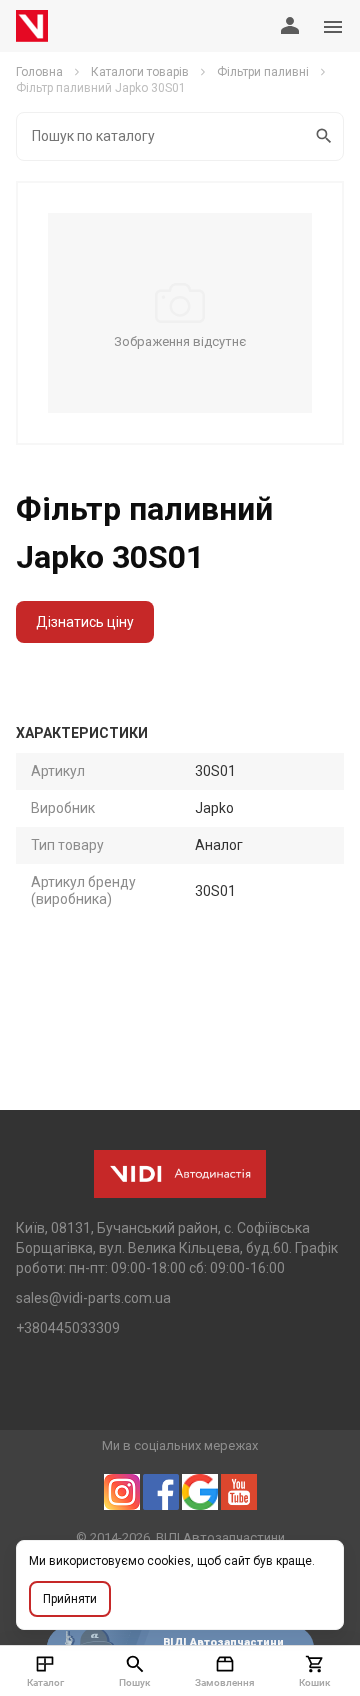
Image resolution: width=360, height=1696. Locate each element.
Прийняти (70, 1599)
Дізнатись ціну (85, 622)
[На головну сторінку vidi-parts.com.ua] (32, 26)
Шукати (325, 136)
